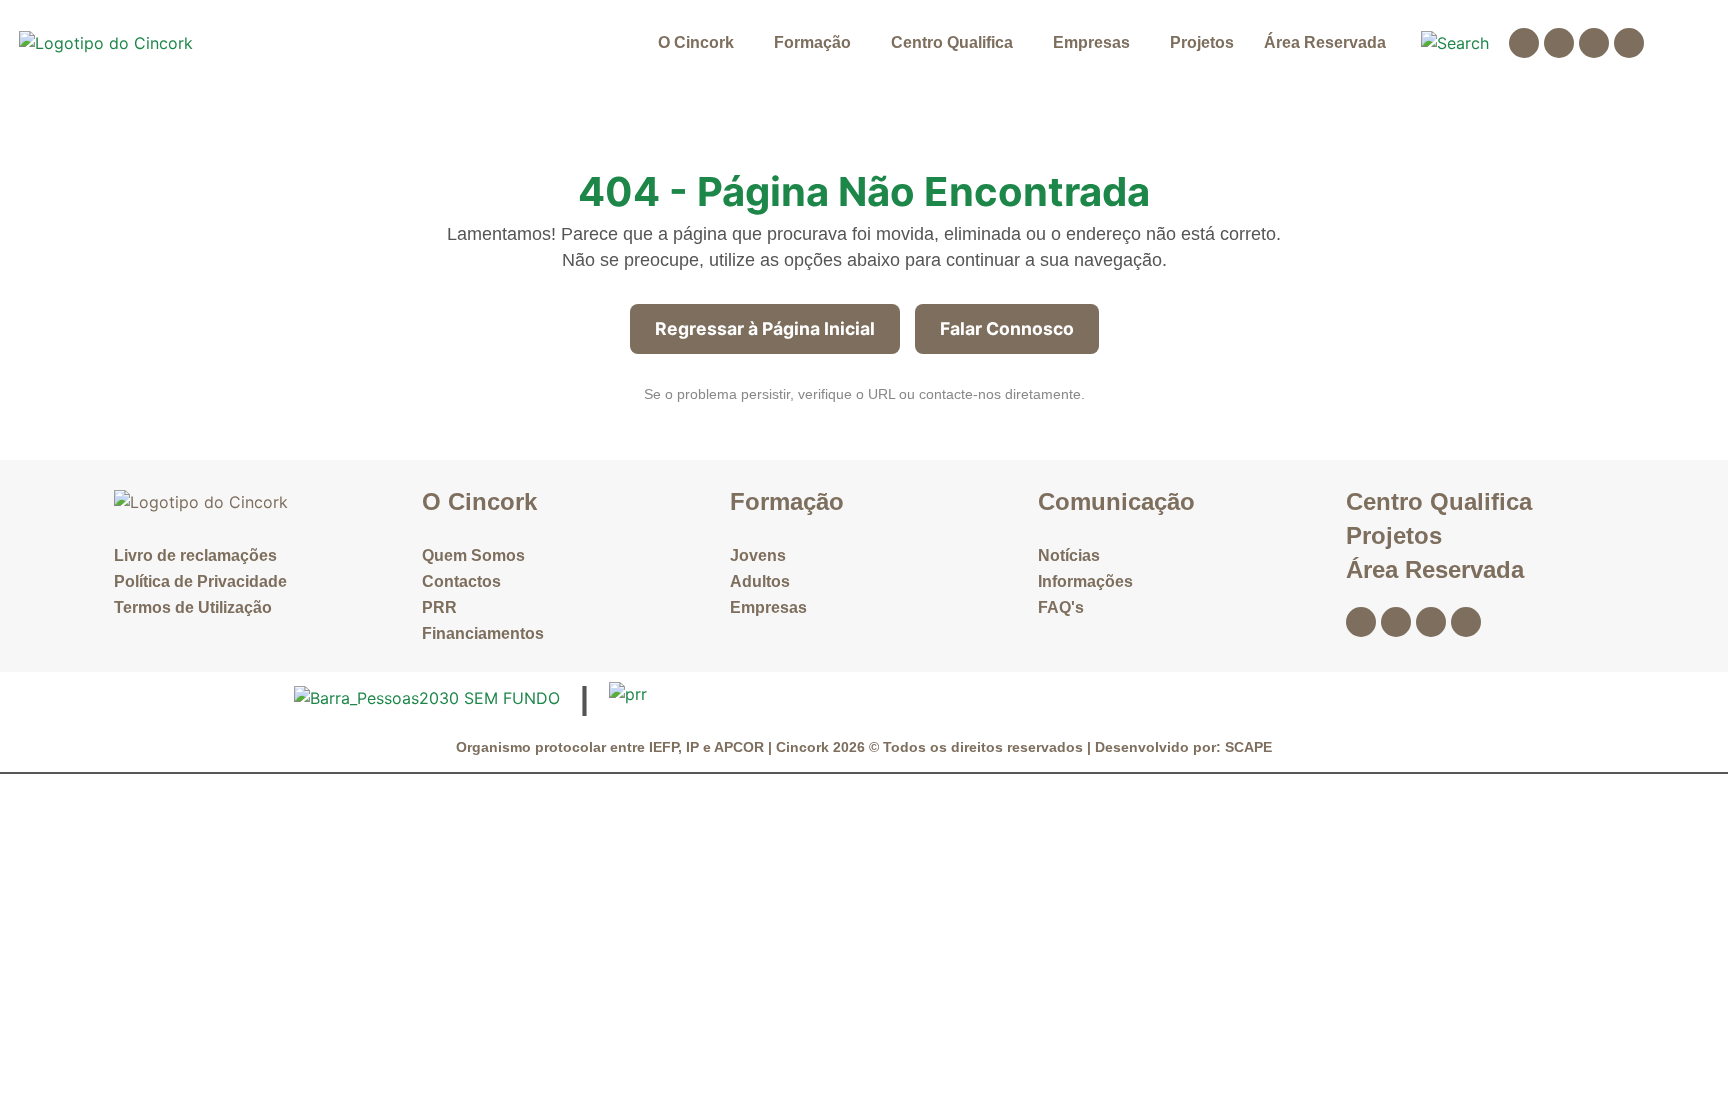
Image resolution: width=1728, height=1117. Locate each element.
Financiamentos (483, 633)
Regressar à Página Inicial (765, 328)
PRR (439, 607)
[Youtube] (1629, 43)
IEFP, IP (674, 747)
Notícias (1069, 555)
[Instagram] (1559, 43)
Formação (812, 42)
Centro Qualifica (952, 42)
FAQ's (1061, 607)
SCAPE (1248, 747)
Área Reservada (1325, 42)
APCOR (741, 747)
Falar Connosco (1007, 328)
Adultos (760, 581)
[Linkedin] (1594, 43)
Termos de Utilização (193, 607)
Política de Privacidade (200, 581)
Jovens (758, 555)
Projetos (1202, 42)
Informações (1085, 581)
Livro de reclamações (195, 555)
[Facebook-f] (1524, 43)
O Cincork (696, 42)
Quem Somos (473, 555)
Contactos (461, 581)
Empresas (1091, 42)
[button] (701, 43)
